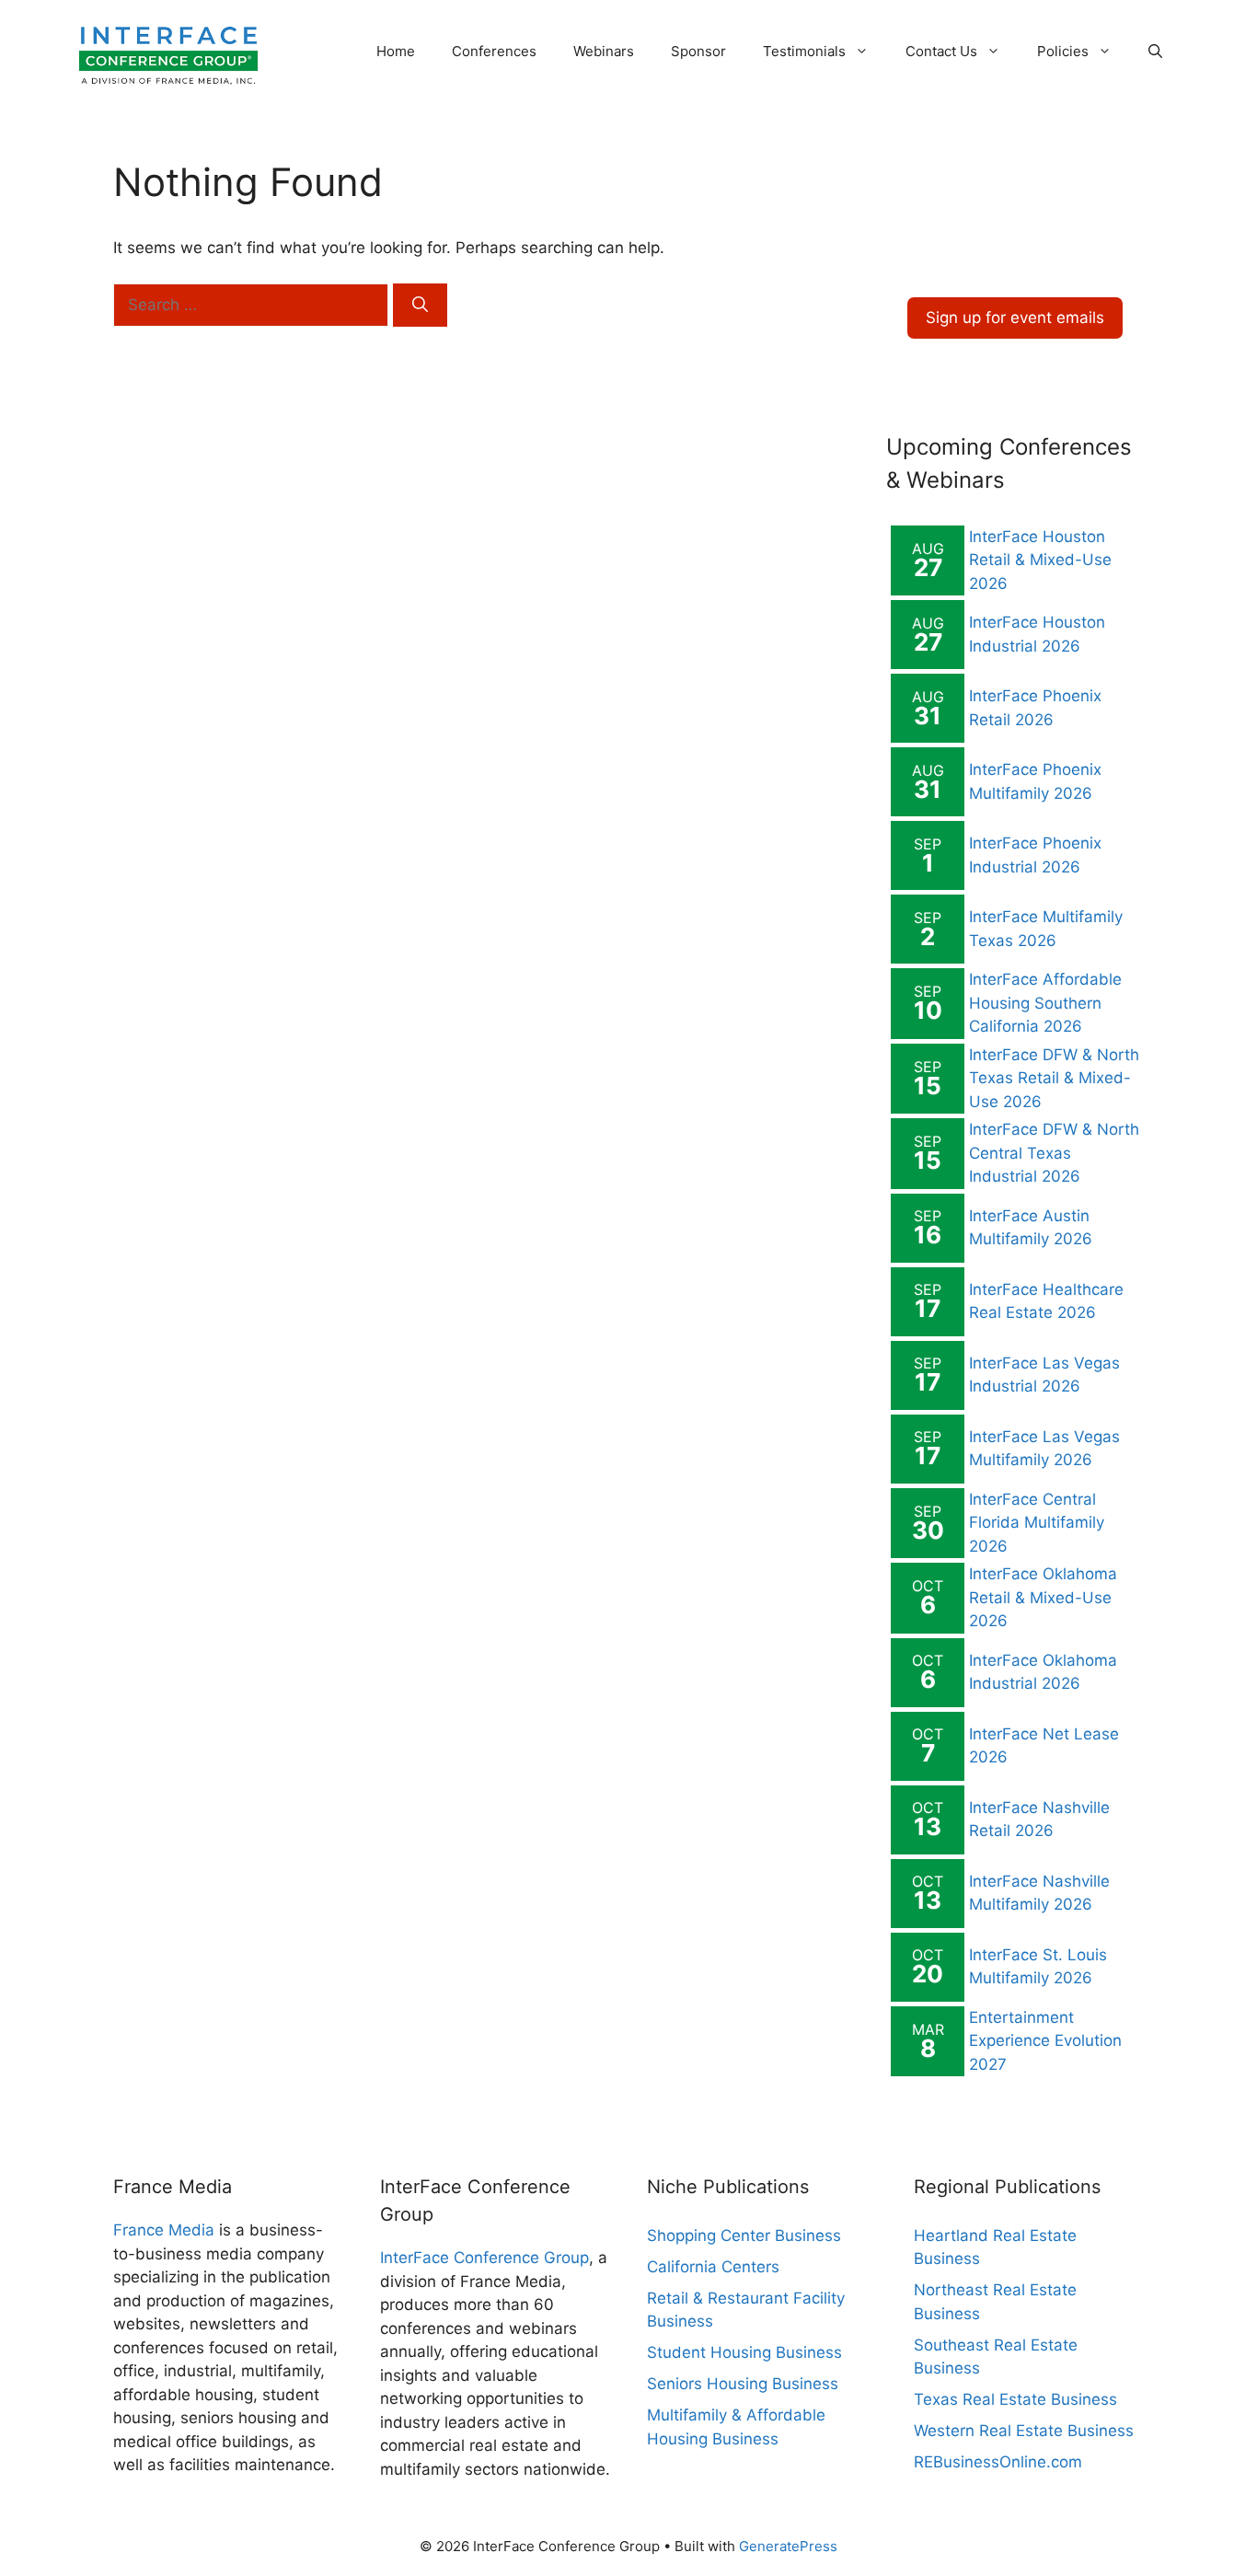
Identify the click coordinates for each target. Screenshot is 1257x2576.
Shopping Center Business (744, 2235)
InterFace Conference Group (484, 2258)
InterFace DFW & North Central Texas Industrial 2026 (1054, 1153)
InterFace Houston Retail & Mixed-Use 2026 (1040, 560)
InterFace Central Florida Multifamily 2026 (1037, 1523)
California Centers (713, 2267)
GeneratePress (788, 2546)
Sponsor (698, 51)
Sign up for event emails (1015, 318)
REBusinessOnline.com (998, 2462)
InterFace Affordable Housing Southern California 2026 (1045, 1003)
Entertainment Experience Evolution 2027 (1045, 2041)
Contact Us (941, 51)
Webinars (604, 51)
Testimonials (804, 51)
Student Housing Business (744, 2352)
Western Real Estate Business (1024, 2431)
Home (396, 51)
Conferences (494, 51)
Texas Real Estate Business (1015, 2399)
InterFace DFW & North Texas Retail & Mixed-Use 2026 (1054, 1078)
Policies (1063, 51)
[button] (1155, 52)
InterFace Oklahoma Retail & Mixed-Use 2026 (1043, 1597)
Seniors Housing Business (743, 2384)
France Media (164, 2230)
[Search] (420, 306)
